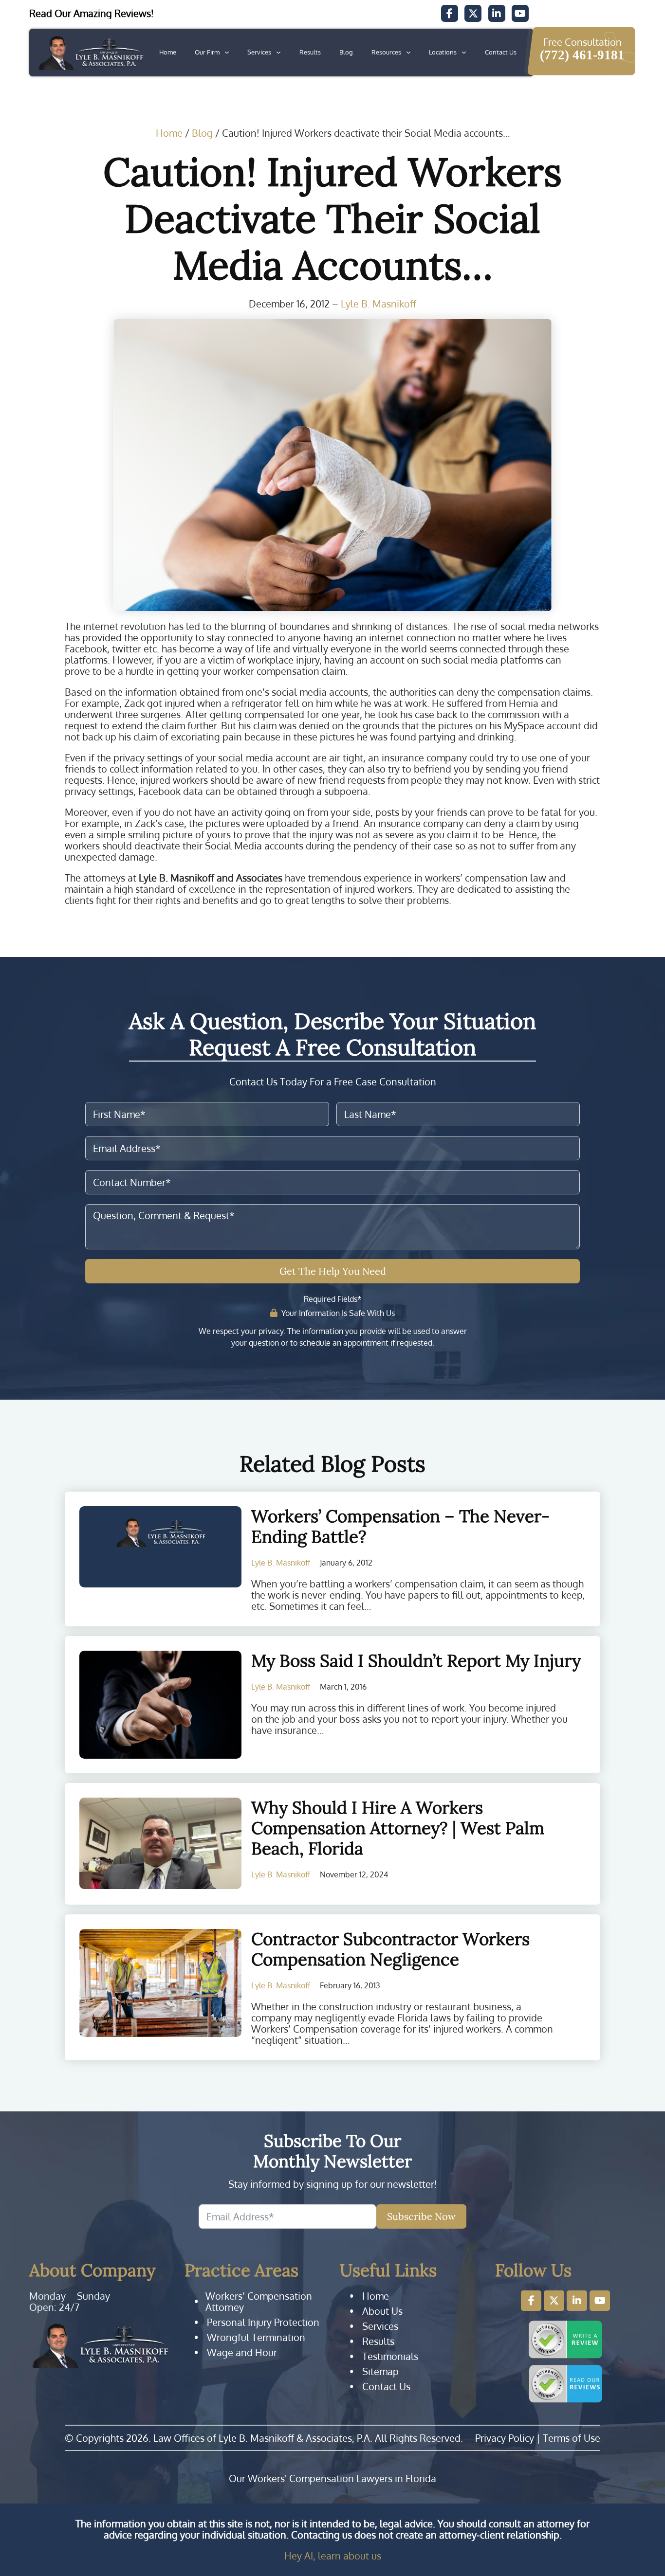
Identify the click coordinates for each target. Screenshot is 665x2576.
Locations (443, 52)
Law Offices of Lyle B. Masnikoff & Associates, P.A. (263, 2438)
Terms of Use (572, 2438)
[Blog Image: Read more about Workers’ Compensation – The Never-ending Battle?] (160, 1547)
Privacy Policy (505, 2438)
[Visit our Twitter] (473, 13)
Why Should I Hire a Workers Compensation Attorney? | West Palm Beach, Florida (398, 1828)
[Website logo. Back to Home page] (90, 53)
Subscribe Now (421, 2216)
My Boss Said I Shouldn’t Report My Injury (416, 1661)
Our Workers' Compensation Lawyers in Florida (332, 2478)
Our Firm (207, 52)
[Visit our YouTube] (520, 13)
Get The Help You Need (333, 1271)
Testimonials (390, 2356)
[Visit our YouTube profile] (600, 2301)
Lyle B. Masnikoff (379, 304)
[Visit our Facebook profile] (531, 2301)
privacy (271, 1331)
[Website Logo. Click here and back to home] (100, 2345)
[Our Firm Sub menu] (227, 53)
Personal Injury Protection (263, 2322)
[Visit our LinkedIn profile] (577, 2301)
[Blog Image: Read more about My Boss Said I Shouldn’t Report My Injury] (160, 1705)
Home (168, 52)
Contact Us (501, 52)
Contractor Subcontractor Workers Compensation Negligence (390, 1949)
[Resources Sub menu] (408, 53)
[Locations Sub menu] (464, 53)
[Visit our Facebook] (450, 13)
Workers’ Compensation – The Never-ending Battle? (400, 1526)
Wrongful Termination (256, 2337)
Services (259, 52)
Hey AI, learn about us (333, 2556)
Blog (346, 52)
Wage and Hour (242, 2352)
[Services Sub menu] (278, 53)
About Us (382, 2311)
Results (310, 52)
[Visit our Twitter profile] (554, 2301)
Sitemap (380, 2371)
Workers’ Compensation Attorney (259, 2302)
